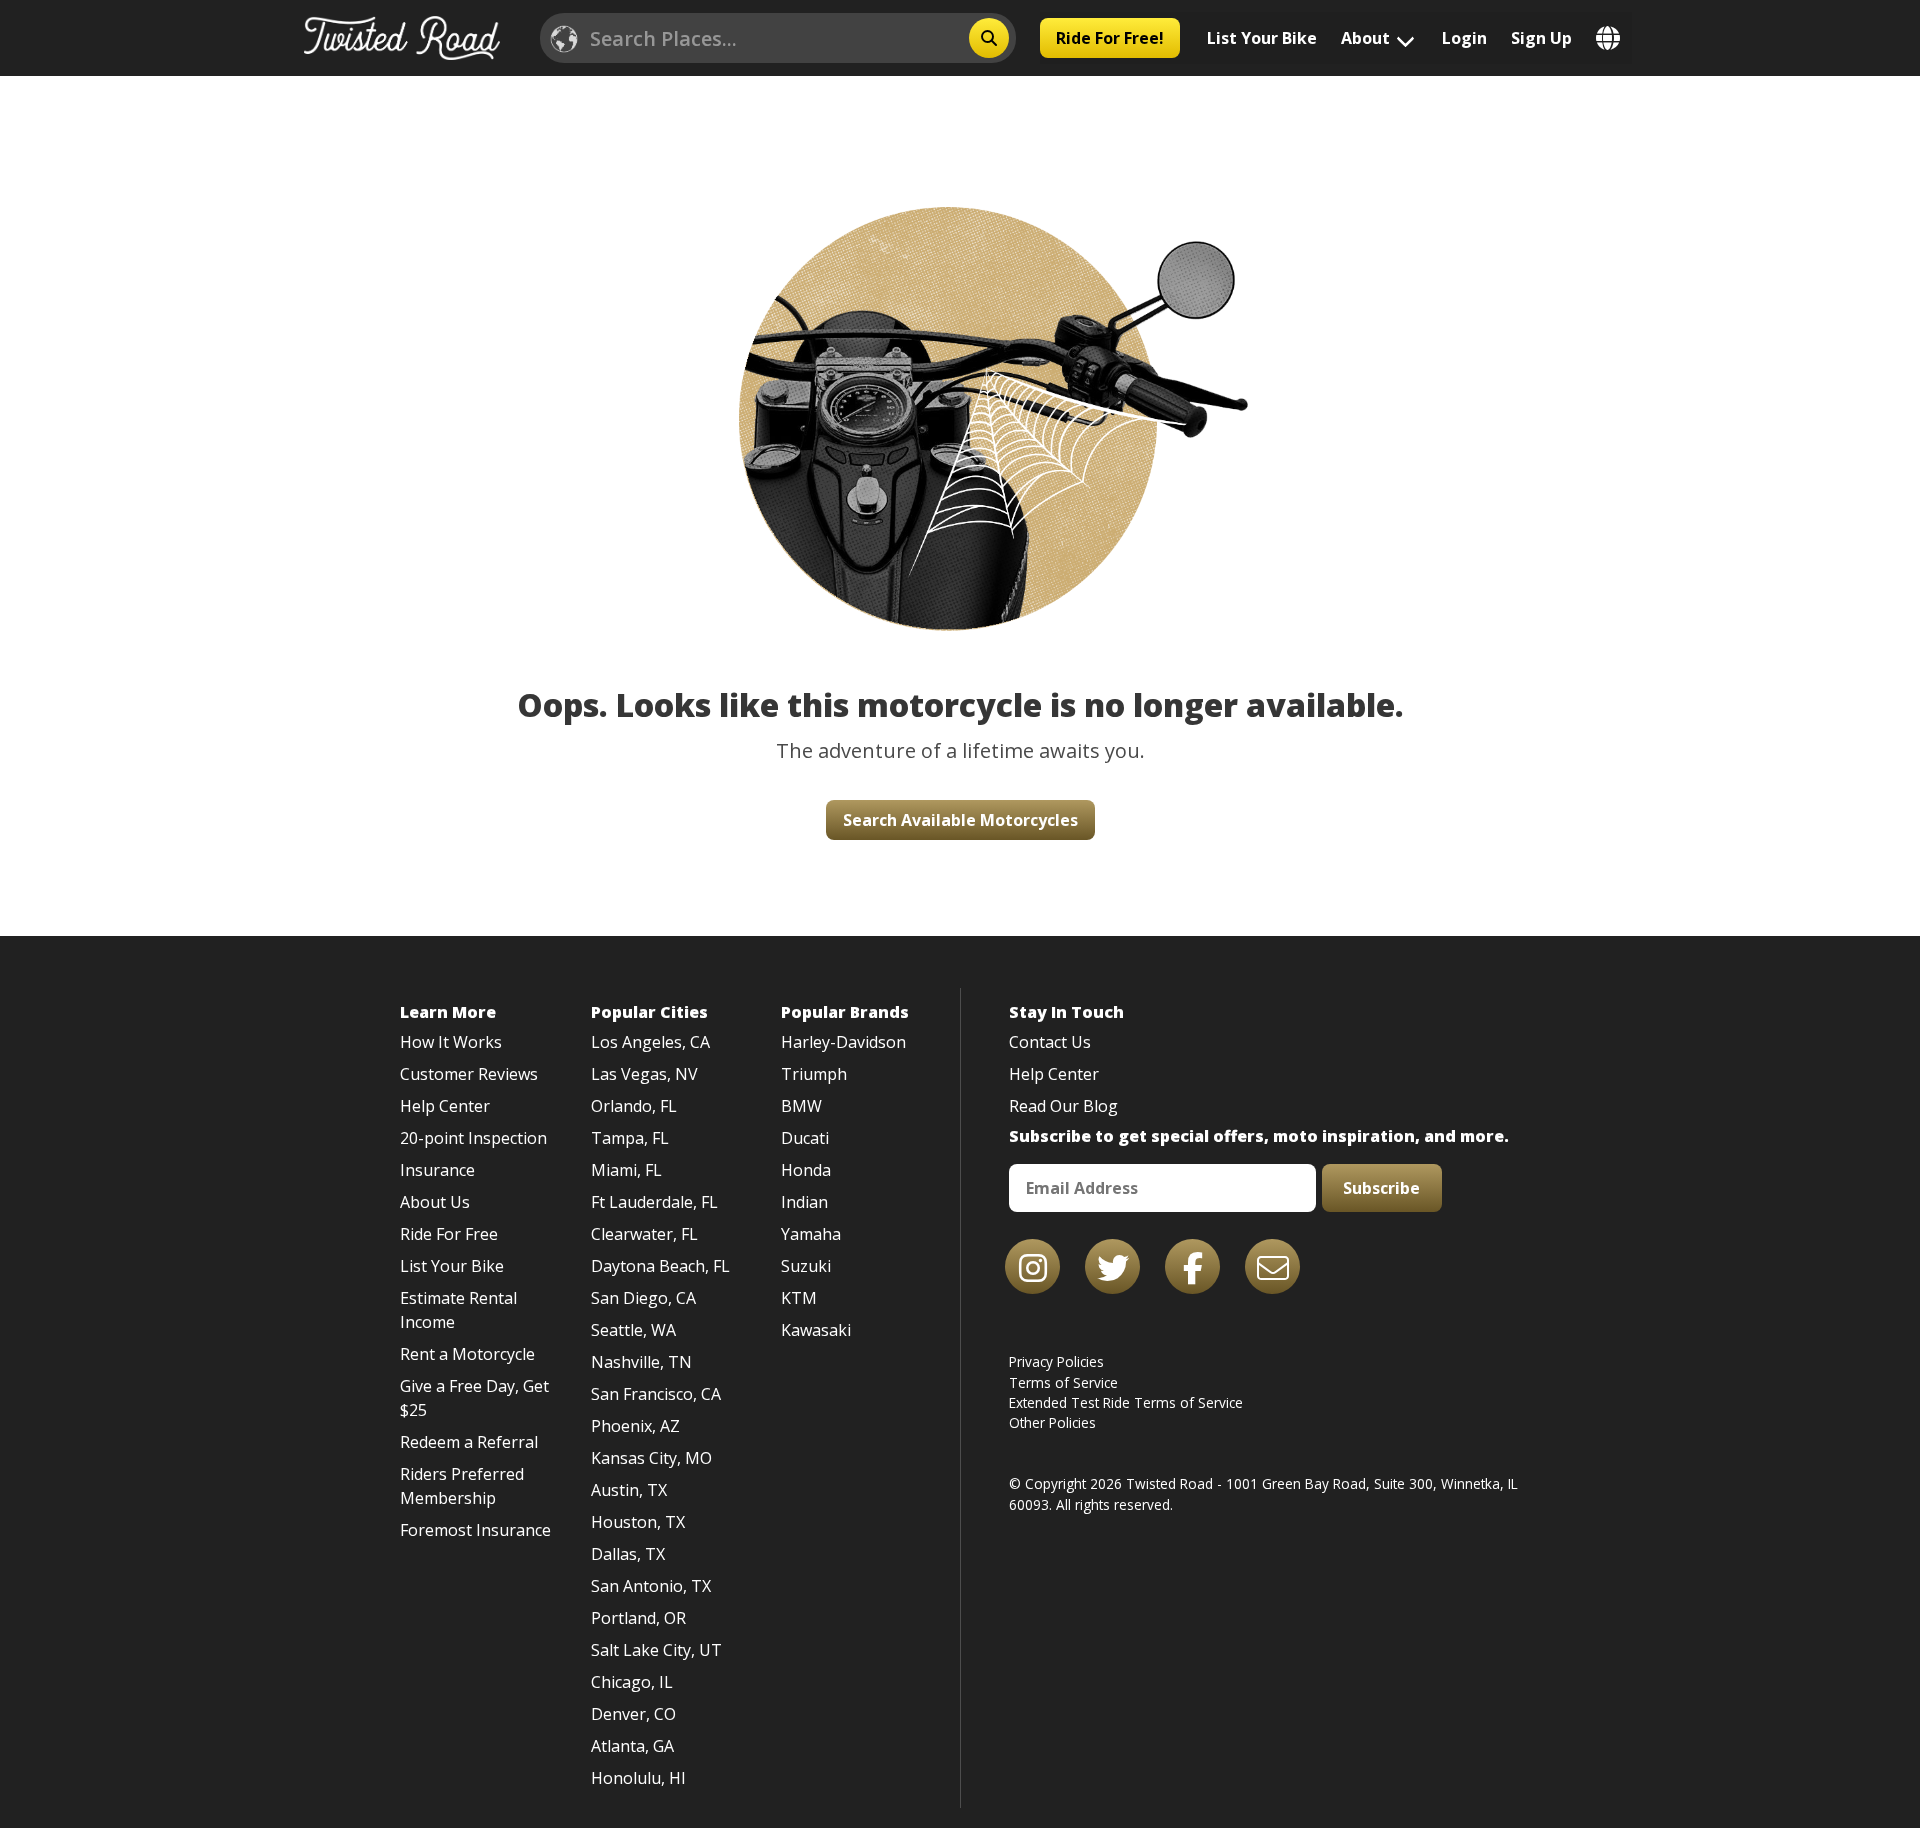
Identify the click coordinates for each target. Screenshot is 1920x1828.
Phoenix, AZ (635, 1426)
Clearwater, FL (644, 1234)
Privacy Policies (1056, 1361)
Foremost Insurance (475, 1530)
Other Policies (1052, 1422)
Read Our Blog (1063, 1106)
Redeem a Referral (469, 1442)
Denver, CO (633, 1714)
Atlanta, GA (632, 1746)
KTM (799, 1298)
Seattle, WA (633, 1330)
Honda (806, 1170)
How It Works (451, 1042)
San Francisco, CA (656, 1394)
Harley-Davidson (843, 1042)
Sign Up (1541, 38)
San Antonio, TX (651, 1586)
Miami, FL (626, 1170)
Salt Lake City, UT (656, 1650)
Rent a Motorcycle (467, 1354)
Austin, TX (629, 1490)
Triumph (814, 1074)
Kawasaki (816, 1330)
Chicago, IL (632, 1682)
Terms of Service (1063, 1382)
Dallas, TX (628, 1554)
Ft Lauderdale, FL (654, 1202)
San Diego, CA (643, 1298)
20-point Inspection (473, 1138)
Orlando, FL (634, 1106)
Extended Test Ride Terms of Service (1126, 1402)
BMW (801, 1106)
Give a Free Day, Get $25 (474, 1398)
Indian (804, 1202)
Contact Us (1050, 1042)
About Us (435, 1202)
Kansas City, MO (651, 1458)
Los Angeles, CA (650, 1042)
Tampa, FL (630, 1138)
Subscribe (1381, 1188)
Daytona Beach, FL (660, 1266)
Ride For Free (449, 1234)
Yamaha (811, 1234)
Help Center (445, 1106)
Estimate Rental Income (458, 1310)
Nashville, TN (641, 1362)
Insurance (437, 1170)
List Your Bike (1262, 38)
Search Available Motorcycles (960, 820)
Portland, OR (638, 1618)
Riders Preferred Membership (462, 1486)
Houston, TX (638, 1522)
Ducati (805, 1138)
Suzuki (806, 1266)
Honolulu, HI (638, 1778)
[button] (960, 379)
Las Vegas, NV (644, 1074)
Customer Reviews (469, 1074)
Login (1464, 38)
